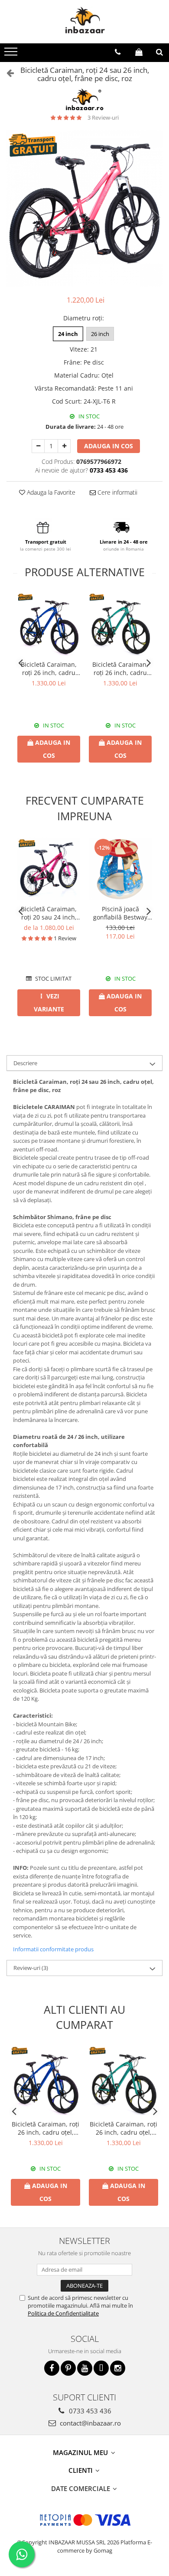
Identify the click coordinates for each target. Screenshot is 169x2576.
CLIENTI (81, 2470)
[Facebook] (52, 2368)
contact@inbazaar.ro (89, 2423)
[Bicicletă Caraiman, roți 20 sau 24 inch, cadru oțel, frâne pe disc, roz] (49, 869)
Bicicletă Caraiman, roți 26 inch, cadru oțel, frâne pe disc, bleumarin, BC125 (49, 668)
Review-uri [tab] (31, 1968)
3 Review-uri (103, 117)
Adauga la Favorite (50, 492)
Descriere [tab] (25, 1063)
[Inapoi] (6, 73)
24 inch (68, 334)
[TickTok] (101, 2368)
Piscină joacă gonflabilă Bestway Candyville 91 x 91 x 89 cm (120, 913)
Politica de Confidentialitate (63, 2313)
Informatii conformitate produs (53, 1949)
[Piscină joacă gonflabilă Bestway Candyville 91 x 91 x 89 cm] (120, 869)
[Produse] (12, 54)
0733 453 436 (89, 2411)
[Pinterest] (68, 2368)
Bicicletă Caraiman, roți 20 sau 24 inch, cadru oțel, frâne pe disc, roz (49, 913)
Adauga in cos (109, 446)
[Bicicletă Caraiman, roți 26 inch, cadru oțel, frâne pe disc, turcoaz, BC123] (120, 624)
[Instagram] (118, 2368)
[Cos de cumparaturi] (139, 52)
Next (156, 217)
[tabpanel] (84, 209)
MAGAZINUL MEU (81, 2452)
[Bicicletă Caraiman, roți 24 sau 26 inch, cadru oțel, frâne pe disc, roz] (84, 209)
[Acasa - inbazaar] (84, 22)
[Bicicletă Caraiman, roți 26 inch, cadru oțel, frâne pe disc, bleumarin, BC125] (49, 624)
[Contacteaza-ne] (118, 52)
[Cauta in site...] (159, 52)
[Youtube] (85, 2368)
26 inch (100, 334)
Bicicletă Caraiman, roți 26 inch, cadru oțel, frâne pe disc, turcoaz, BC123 (120, 668)
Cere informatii (117, 492)
